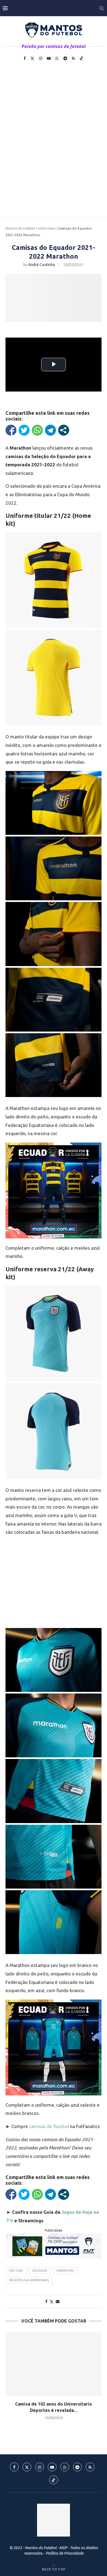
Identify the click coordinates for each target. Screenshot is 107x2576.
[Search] (102, 8)
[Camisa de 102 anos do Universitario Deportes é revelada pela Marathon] (54, 2364)
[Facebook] (25, 58)
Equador (40, 2271)
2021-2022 (16, 2271)
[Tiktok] (81, 58)
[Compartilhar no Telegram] (50, 430)
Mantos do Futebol (20, 228)
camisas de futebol (49, 2126)
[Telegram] (65, 58)
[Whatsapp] (57, 58)
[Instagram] (41, 58)
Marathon (65, 2271)
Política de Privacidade (65, 2553)
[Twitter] (32, 58)
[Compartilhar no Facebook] (11, 430)
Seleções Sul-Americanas (29, 2280)
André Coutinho (42, 265)
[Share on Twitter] (52, 2302)
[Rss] (73, 58)
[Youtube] (49, 58)
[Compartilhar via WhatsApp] (37, 430)
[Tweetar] (24, 430)
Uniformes (46, 228)
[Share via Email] (58, 2301)
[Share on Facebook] (46, 2301)
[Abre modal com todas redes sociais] (64, 430)
